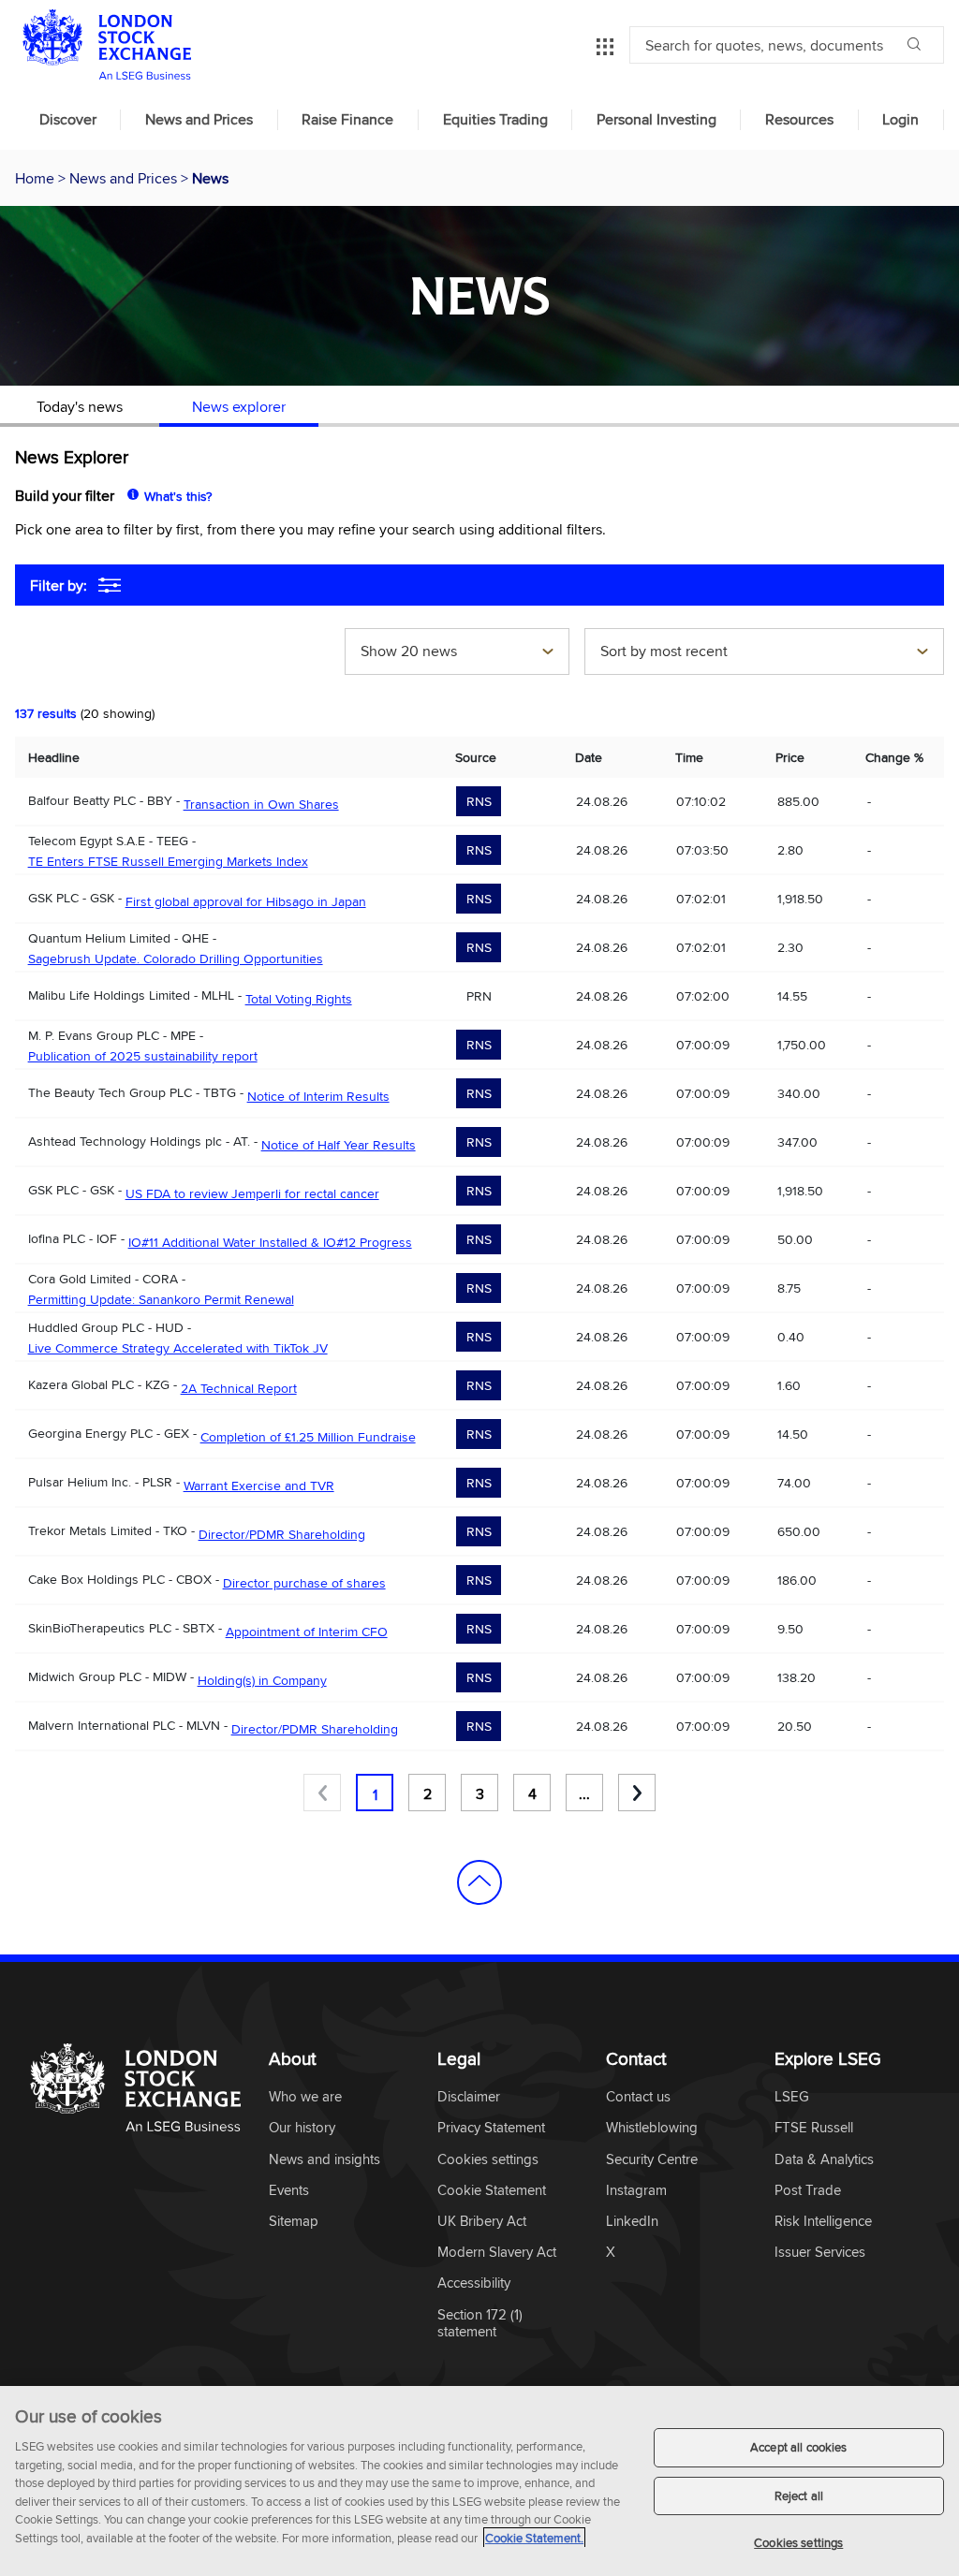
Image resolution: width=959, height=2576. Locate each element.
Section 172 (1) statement (480, 2324)
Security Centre (652, 2160)
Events (289, 2191)
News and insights (325, 2160)
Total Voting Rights (299, 999)
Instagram (636, 2191)
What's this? (178, 496)
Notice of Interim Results (318, 1096)
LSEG (792, 2097)
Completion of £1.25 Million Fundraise (308, 1437)
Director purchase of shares (304, 1583)
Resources (799, 120)
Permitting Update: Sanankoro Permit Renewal (161, 1299)
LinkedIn (632, 2222)
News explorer (239, 406)
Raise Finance (347, 120)
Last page (637, 1793)
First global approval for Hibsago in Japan (246, 901)
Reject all (799, 2495)
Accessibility (474, 2283)
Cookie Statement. (534, 2538)
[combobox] (457, 653)
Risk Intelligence (823, 2222)
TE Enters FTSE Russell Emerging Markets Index (168, 861)
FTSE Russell (814, 2128)
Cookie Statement (492, 2191)
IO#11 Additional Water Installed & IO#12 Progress (270, 1242)
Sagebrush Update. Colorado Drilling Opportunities (176, 959)
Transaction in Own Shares (261, 804)
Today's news (80, 406)
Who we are (305, 2097)
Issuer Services (820, 2253)
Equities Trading (495, 120)
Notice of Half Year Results (339, 1145)
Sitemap (294, 2222)
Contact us (638, 2097)
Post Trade (808, 2191)
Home (37, 178)
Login (900, 120)
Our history (302, 2128)
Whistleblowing (652, 2128)
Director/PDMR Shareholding (282, 1534)
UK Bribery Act (482, 2222)
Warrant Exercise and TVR (259, 1486)
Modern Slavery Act (497, 2253)
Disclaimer (469, 2097)
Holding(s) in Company (262, 1680)
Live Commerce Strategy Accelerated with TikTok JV (178, 1348)
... (584, 1793)
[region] (479, 2481)
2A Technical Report (239, 1388)
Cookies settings (798, 2542)
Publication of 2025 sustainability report (143, 1056)
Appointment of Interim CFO (307, 1632)
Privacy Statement (491, 2128)
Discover (68, 120)
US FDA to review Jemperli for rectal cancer (252, 1193)
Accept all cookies (798, 2447)
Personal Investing (657, 120)
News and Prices (199, 120)
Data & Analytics (824, 2160)
